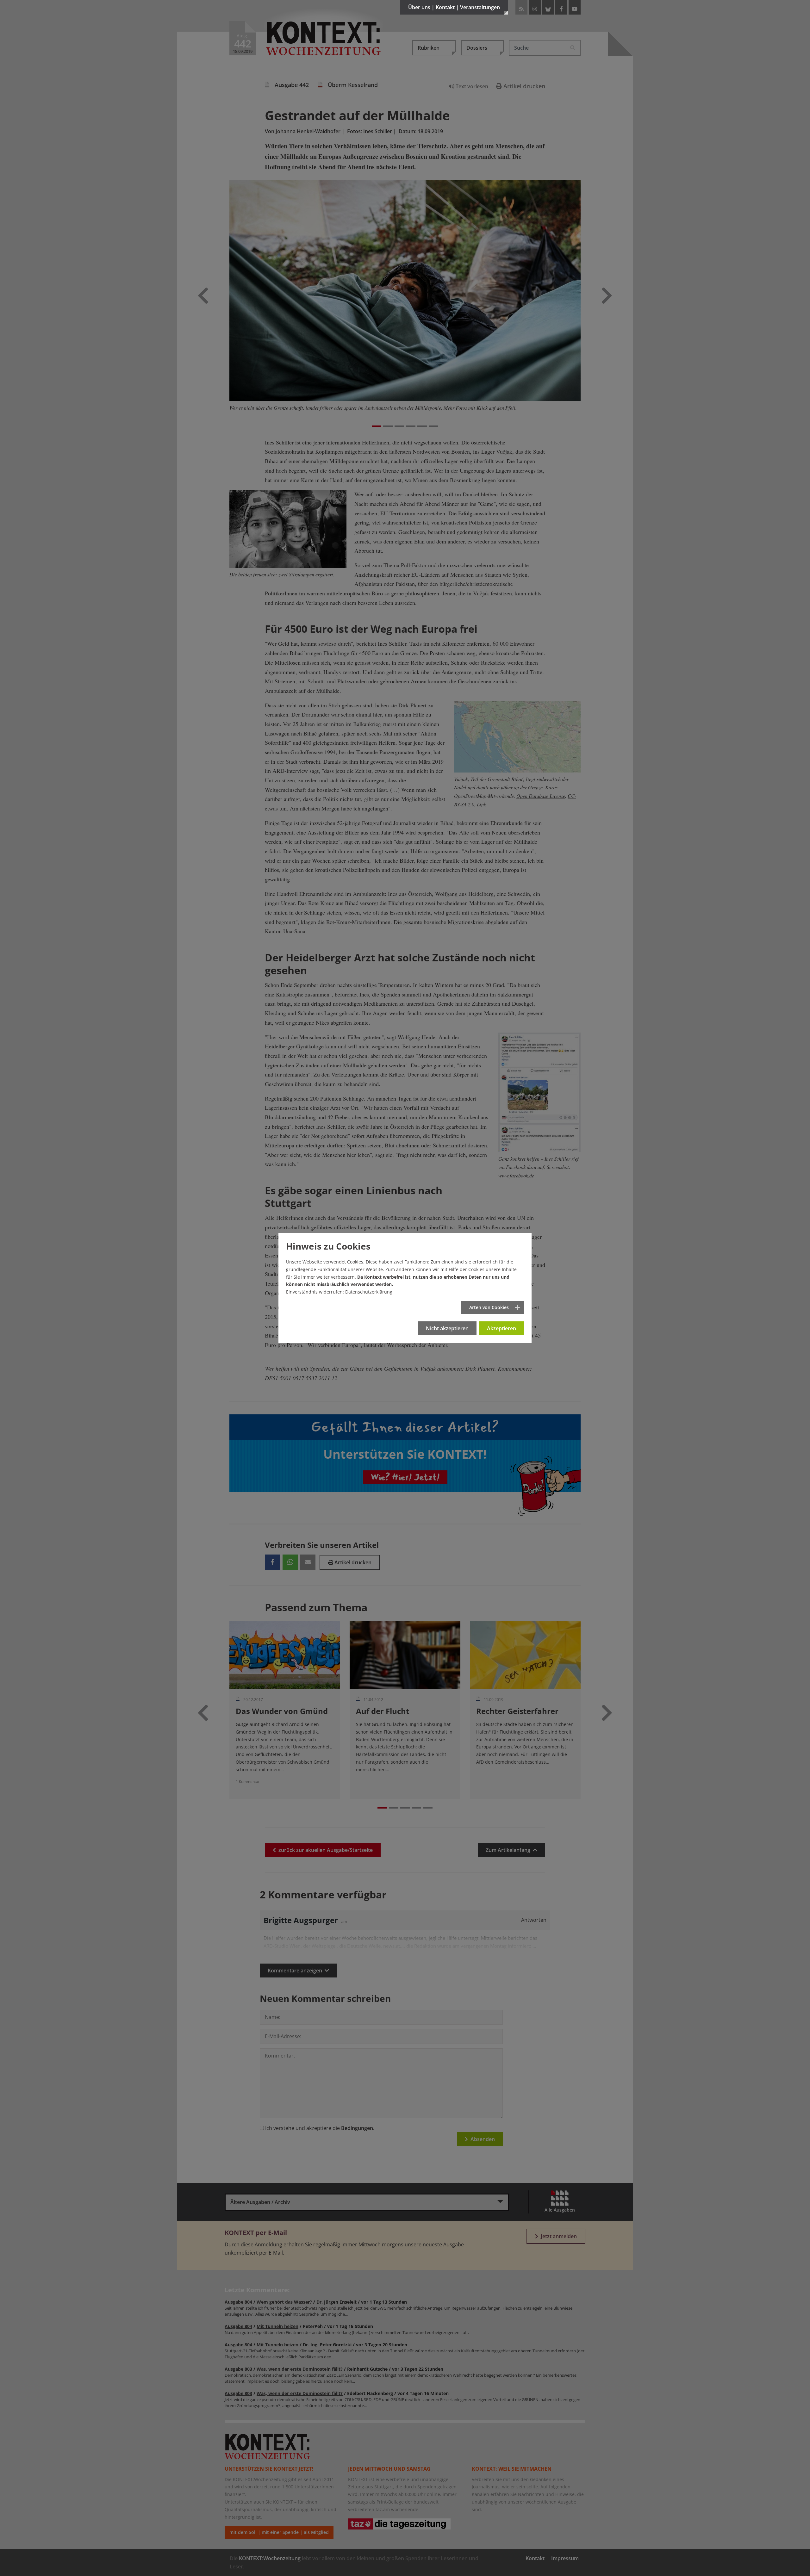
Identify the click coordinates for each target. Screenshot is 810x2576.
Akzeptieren (502, 1328)
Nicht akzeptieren (447, 1328)
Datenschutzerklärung (369, 1292)
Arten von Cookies (489, 1307)
